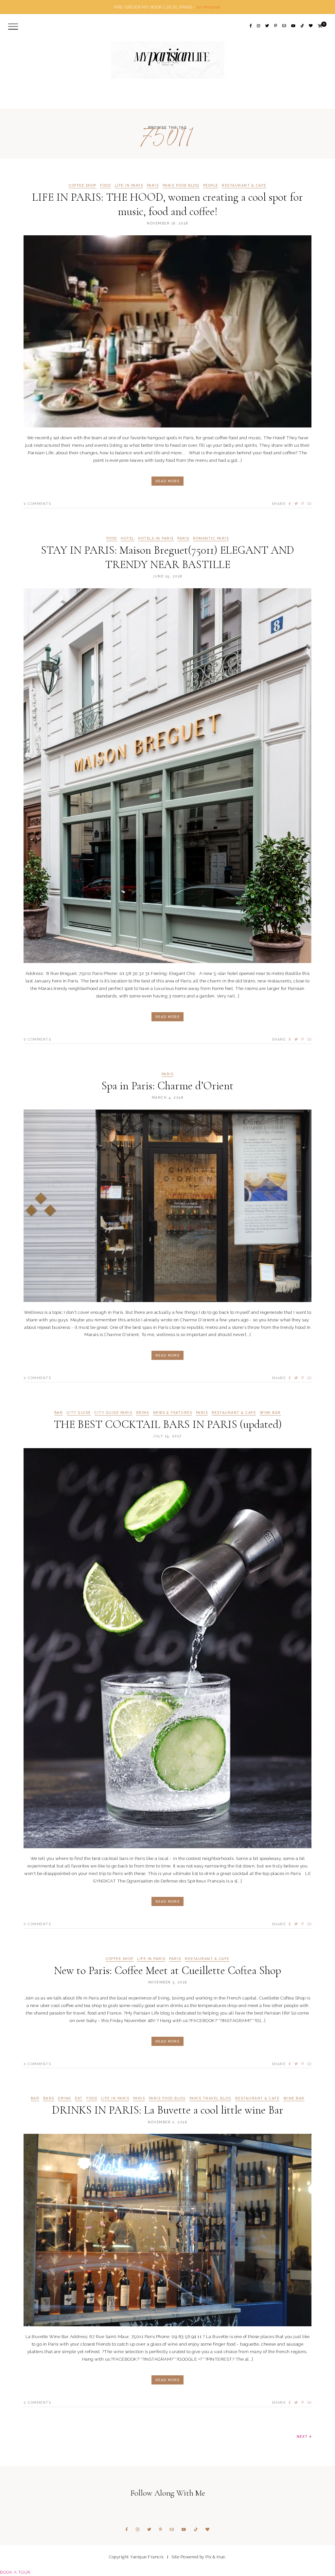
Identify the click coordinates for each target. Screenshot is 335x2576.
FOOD (106, 185)
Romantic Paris (211, 538)
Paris (153, 185)
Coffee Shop (83, 185)
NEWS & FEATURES (173, 1413)
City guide (79, 1413)
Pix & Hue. (216, 2557)
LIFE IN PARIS (129, 185)
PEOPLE (211, 185)
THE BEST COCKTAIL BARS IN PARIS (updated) (168, 1424)
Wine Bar (270, 1413)
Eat (79, 2098)
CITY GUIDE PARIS (113, 1413)
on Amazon (209, 7)
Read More (168, 481)
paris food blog (181, 185)
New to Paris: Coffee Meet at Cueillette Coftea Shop (167, 1971)
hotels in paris (156, 538)
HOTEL (128, 538)
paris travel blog (211, 2098)
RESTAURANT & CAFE (244, 185)
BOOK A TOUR (15, 2572)
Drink (143, 1413)
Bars (49, 2098)
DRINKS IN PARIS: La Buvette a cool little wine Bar (168, 2110)
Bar (59, 1413)
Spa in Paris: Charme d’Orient (167, 1086)
